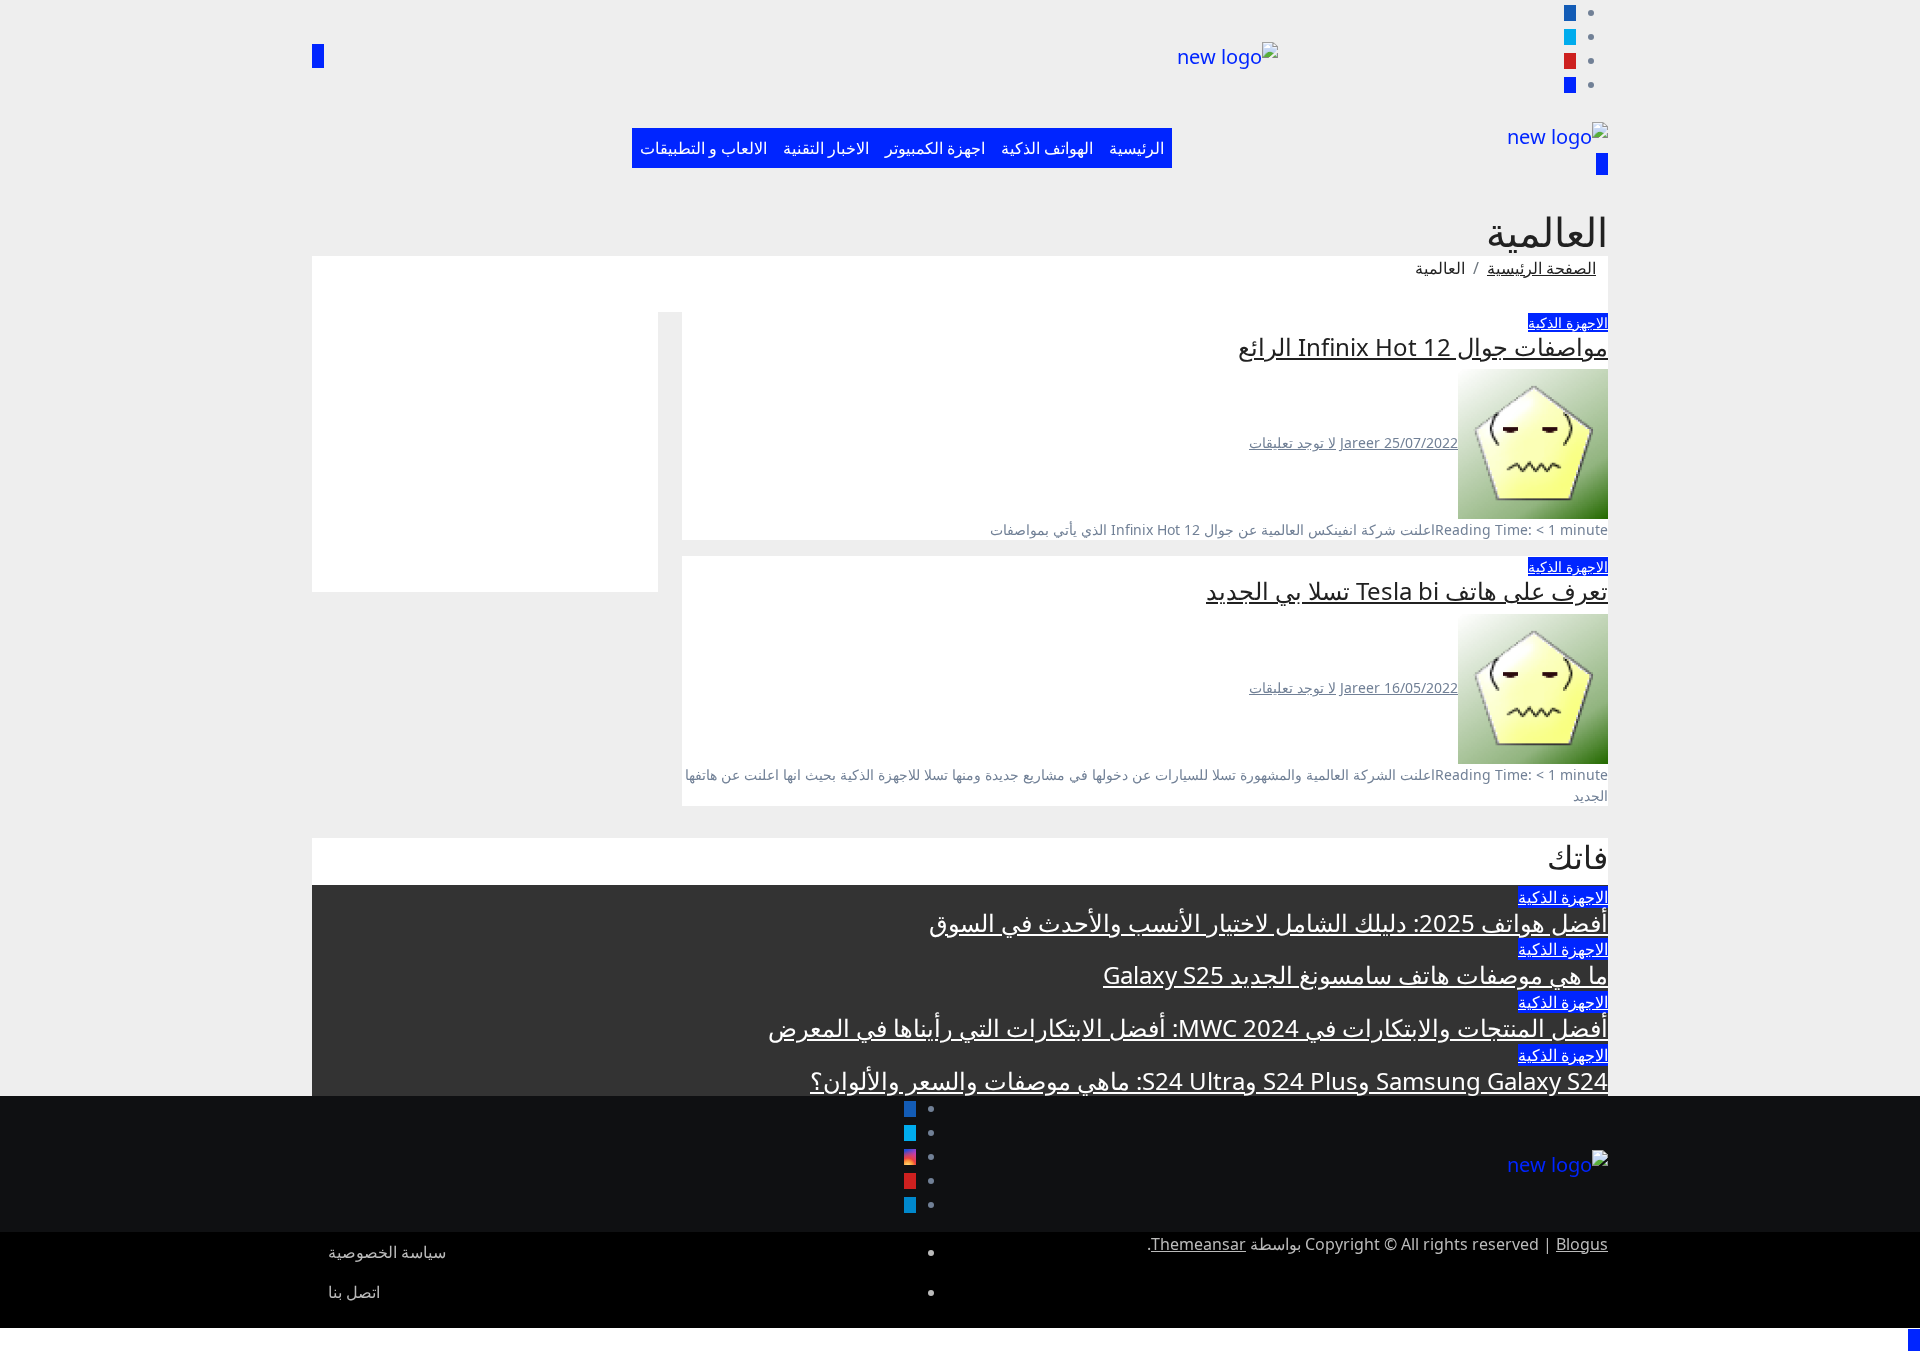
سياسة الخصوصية (387, 1252)
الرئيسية (1136, 148)
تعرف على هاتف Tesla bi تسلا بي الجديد (1407, 590)
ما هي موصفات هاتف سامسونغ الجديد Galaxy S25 (1355, 974)
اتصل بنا (354, 1292)
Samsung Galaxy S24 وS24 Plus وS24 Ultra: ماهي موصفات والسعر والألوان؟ (1209, 1080)
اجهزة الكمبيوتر (935, 148)
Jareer (1362, 442)
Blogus (1582, 1244)
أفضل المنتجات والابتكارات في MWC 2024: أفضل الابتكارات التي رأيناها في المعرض (1188, 1027)
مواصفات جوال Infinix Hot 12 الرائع (1423, 346)
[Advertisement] (485, 452)
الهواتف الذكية (1047, 148)
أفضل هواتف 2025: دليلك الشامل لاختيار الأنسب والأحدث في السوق (1268, 922)
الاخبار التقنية (826, 148)
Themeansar (1198, 1244)
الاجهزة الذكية (1568, 322)
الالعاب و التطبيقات (703, 148)
